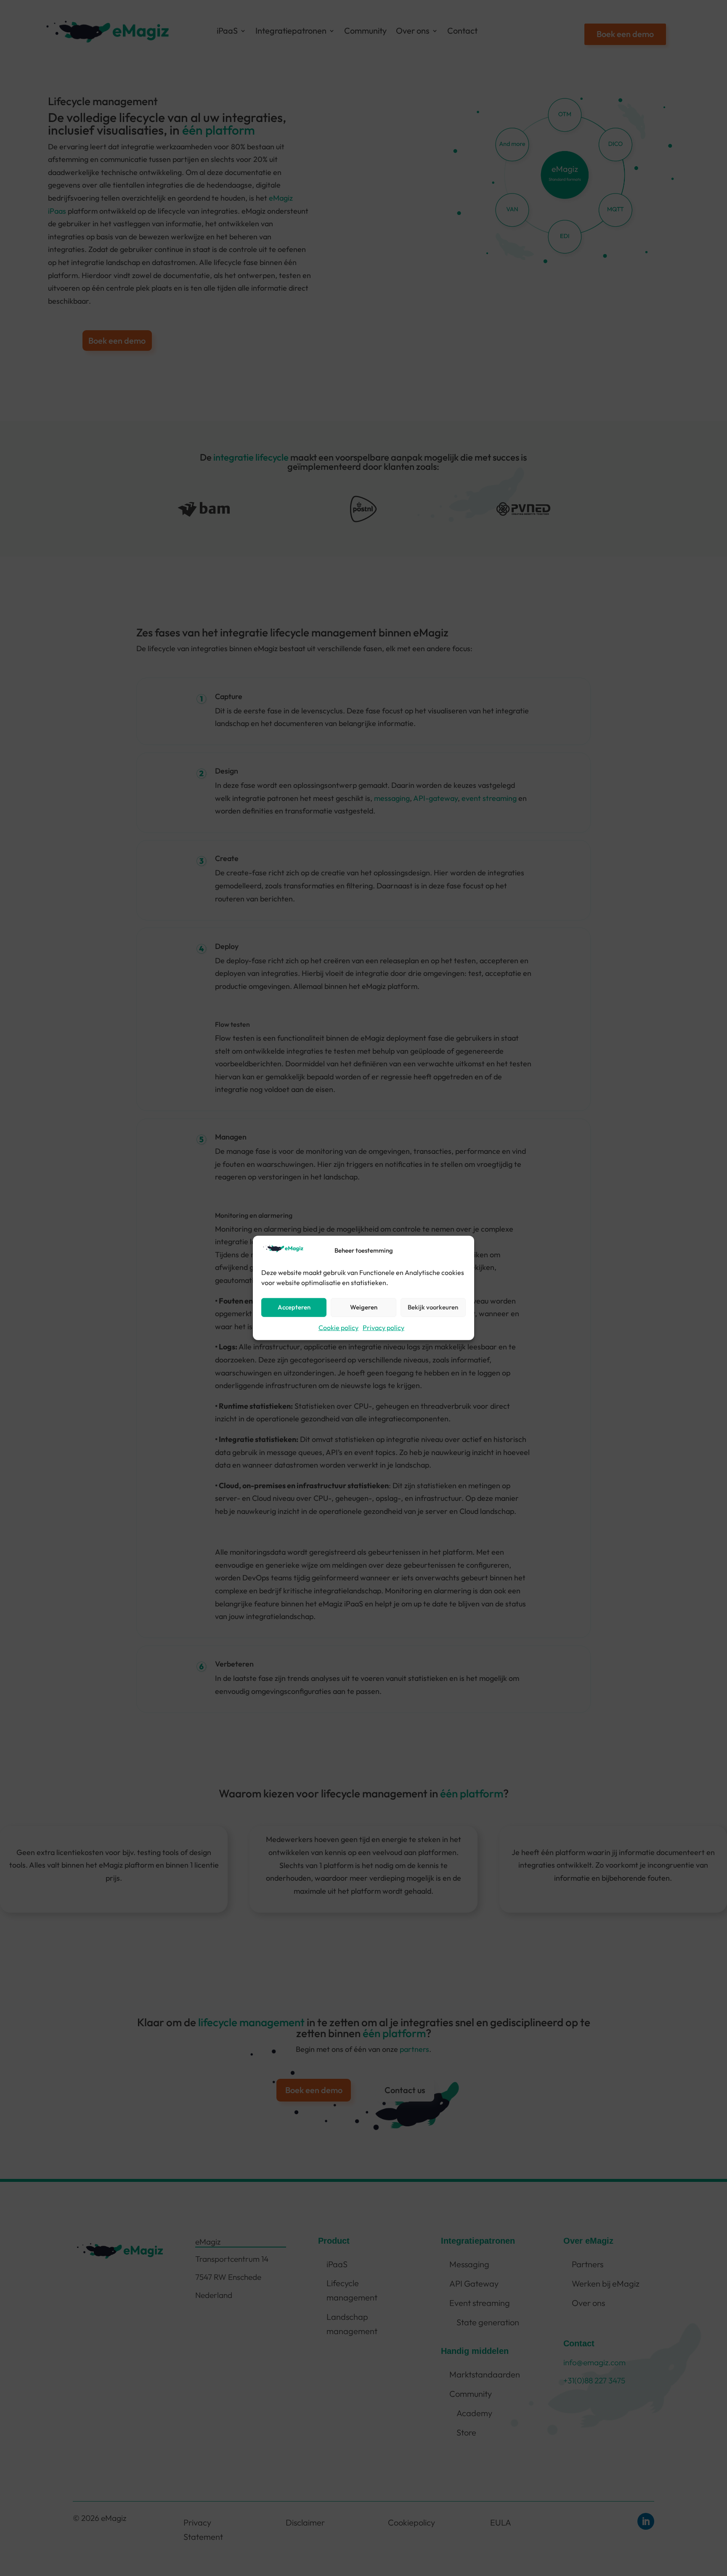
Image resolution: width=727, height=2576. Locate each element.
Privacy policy (383, 1328)
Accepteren (294, 1307)
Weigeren (364, 1307)
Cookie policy (338, 1328)
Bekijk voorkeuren (433, 1307)
